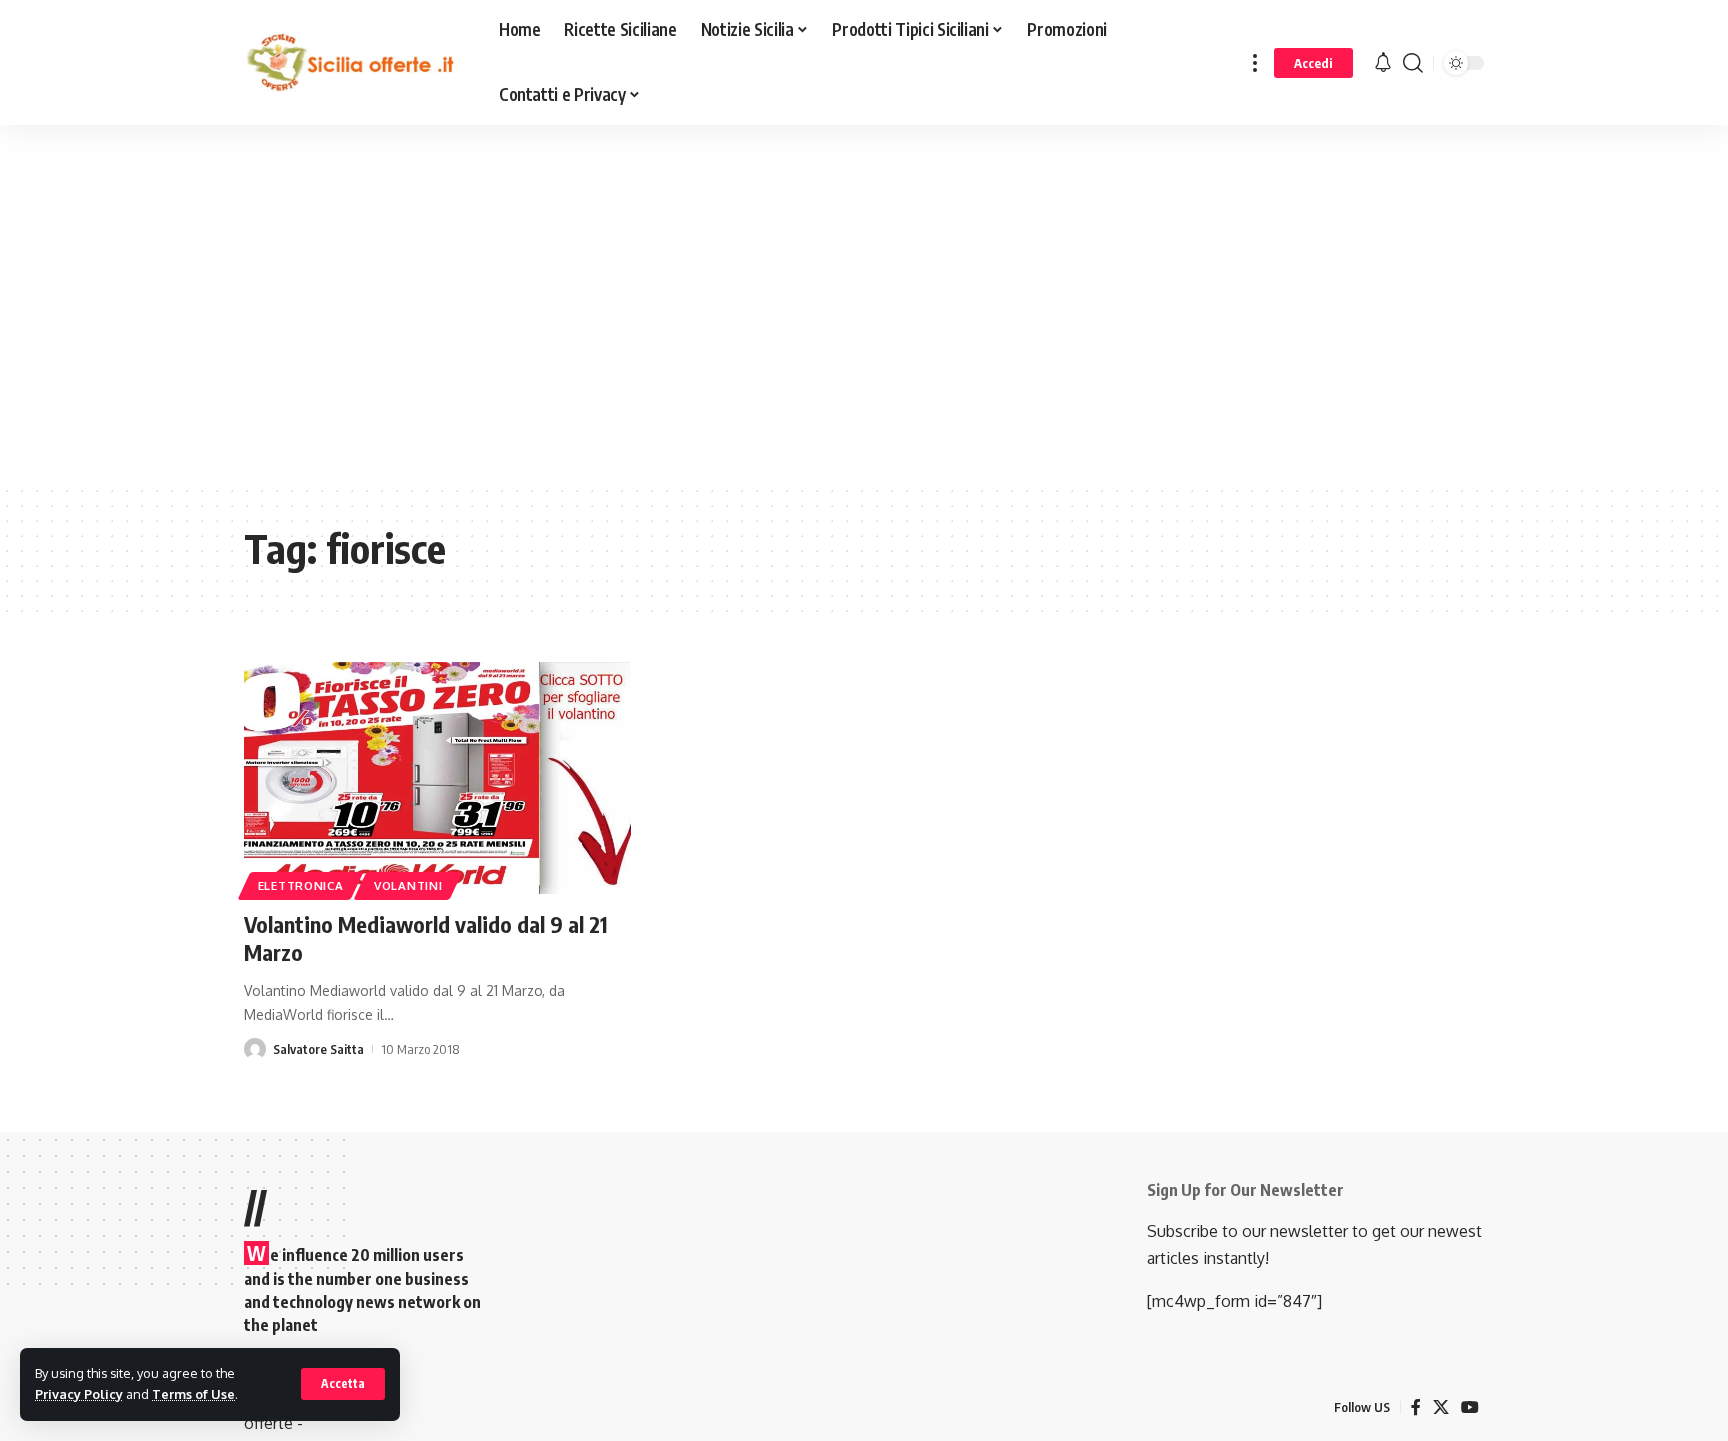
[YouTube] (1470, 1407)
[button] (343, 1384)
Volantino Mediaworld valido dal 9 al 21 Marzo (426, 938)
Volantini (408, 885)
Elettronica (301, 885)
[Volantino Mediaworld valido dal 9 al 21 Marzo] (437, 778)
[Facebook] (1416, 1407)
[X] (1441, 1407)
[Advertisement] (505, 319)
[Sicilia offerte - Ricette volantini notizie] (355, 63)
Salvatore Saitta (318, 1049)
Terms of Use (193, 1394)
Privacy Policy (79, 1394)
